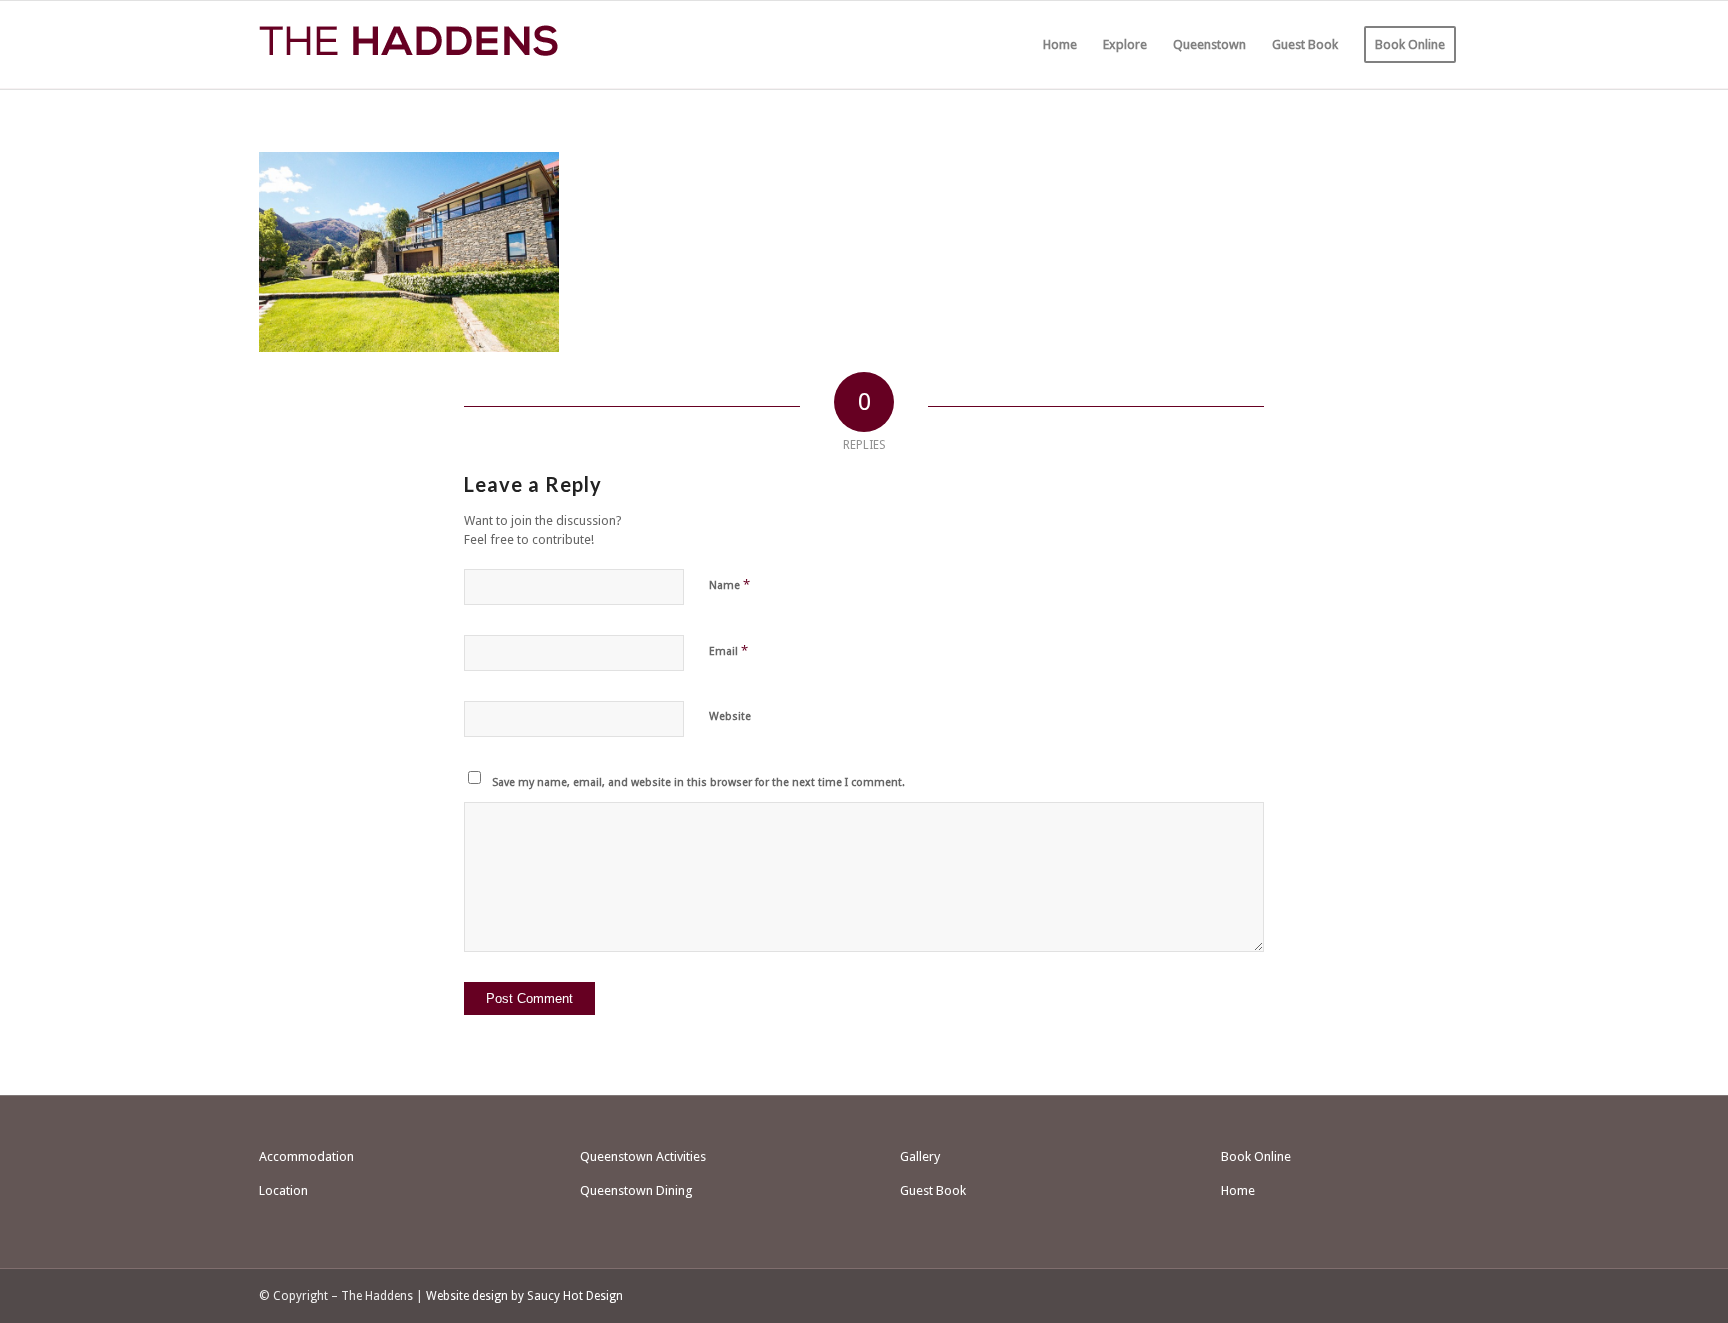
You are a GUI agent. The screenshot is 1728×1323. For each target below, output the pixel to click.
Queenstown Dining (636, 1190)
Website (730, 716)
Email (728, 650)
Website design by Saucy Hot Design (524, 1296)
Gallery (920, 1156)
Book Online (1256, 1156)
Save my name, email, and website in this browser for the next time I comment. (698, 782)
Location (283, 1190)
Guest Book (933, 1190)
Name (729, 584)
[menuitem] (1060, 45)
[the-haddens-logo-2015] (408, 45)
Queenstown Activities (643, 1156)
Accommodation (306, 1156)
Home (1238, 1190)
